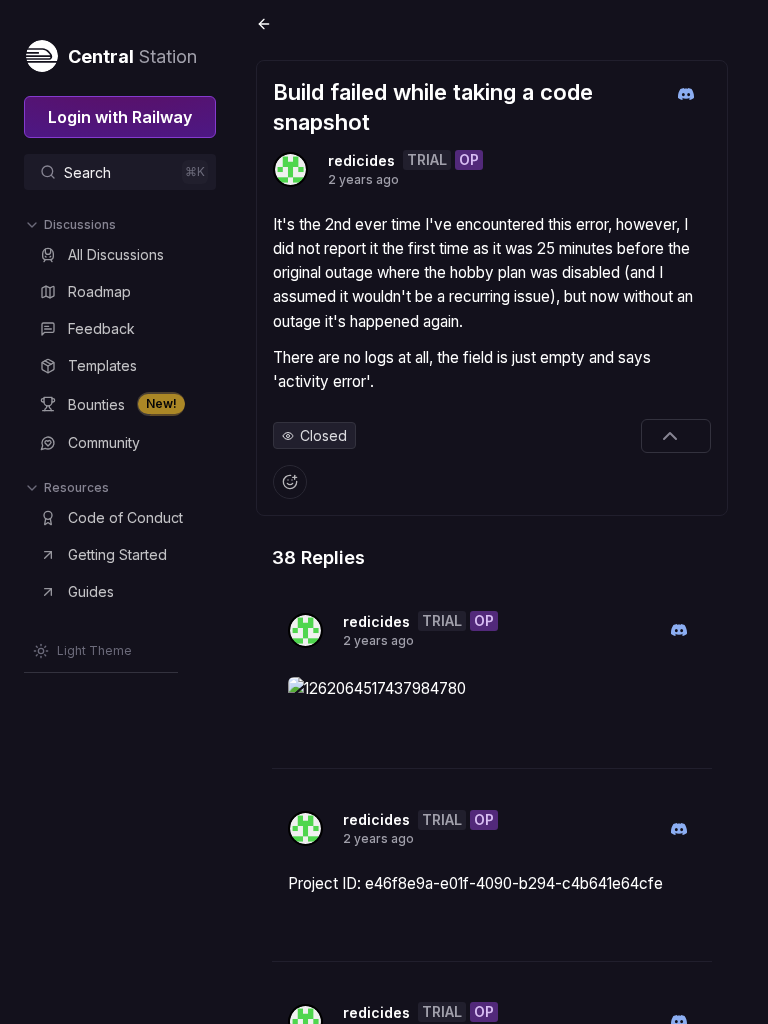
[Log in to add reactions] (290, 482)
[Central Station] (41, 52)
